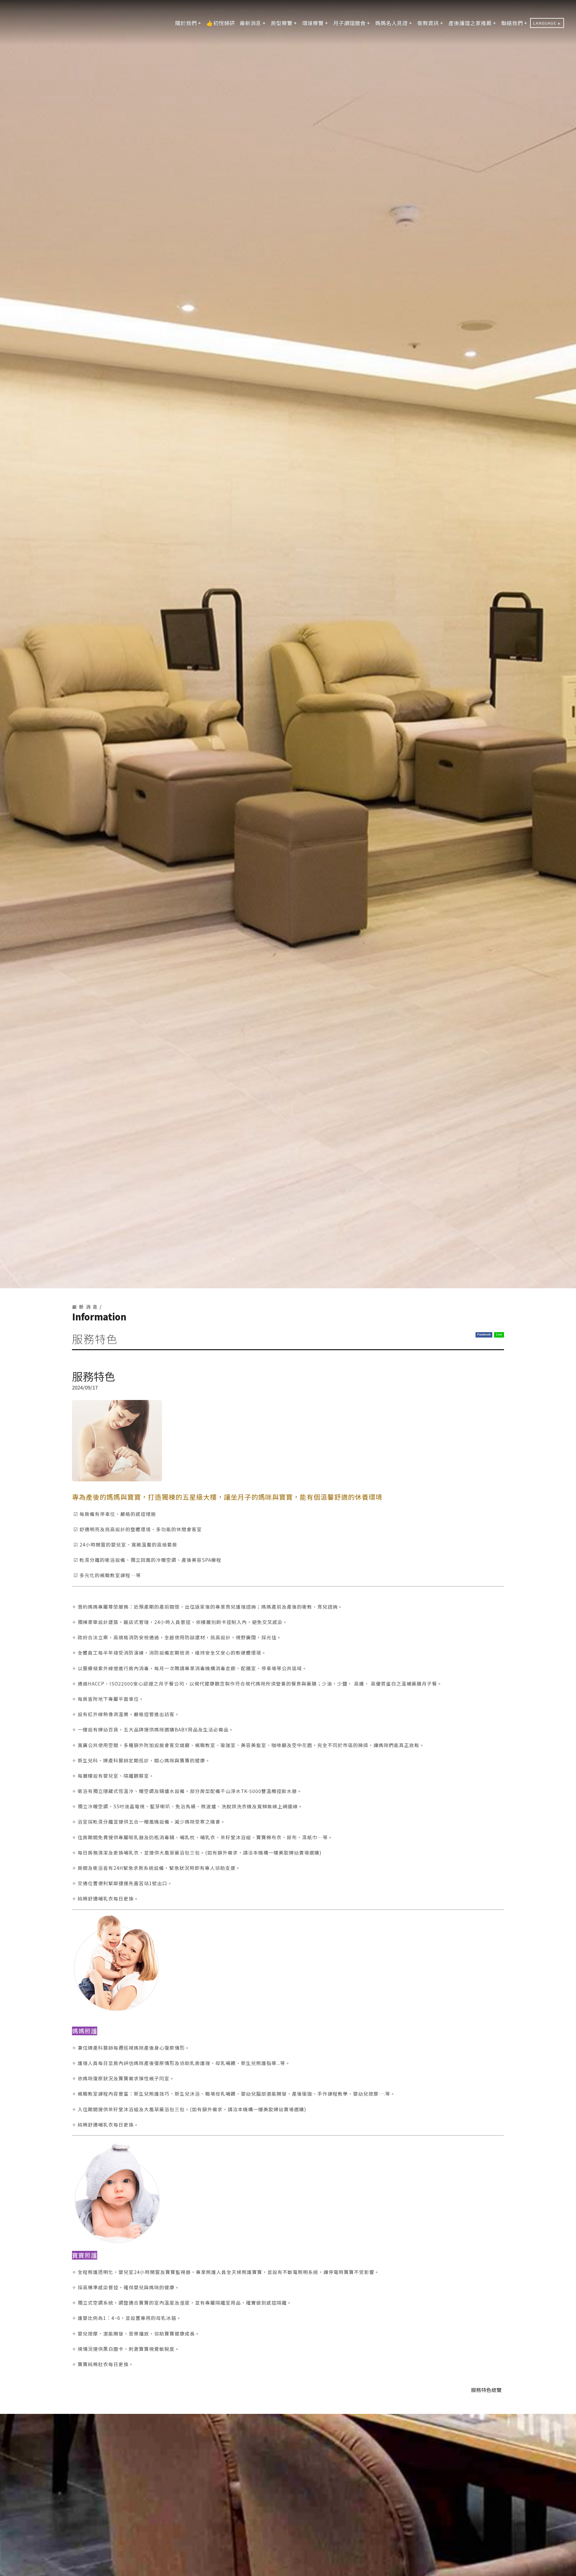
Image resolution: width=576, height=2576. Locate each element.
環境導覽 (313, 23)
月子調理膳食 (349, 23)
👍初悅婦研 (221, 23)
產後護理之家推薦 (470, 23)
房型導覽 (282, 23)
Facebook (484, 1335)
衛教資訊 (428, 23)
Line (499, 1335)
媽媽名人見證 (391, 23)
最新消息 (250, 23)
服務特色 (486, 2390)
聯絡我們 (512, 23)
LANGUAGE (545, 23)
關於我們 (186, 23)
